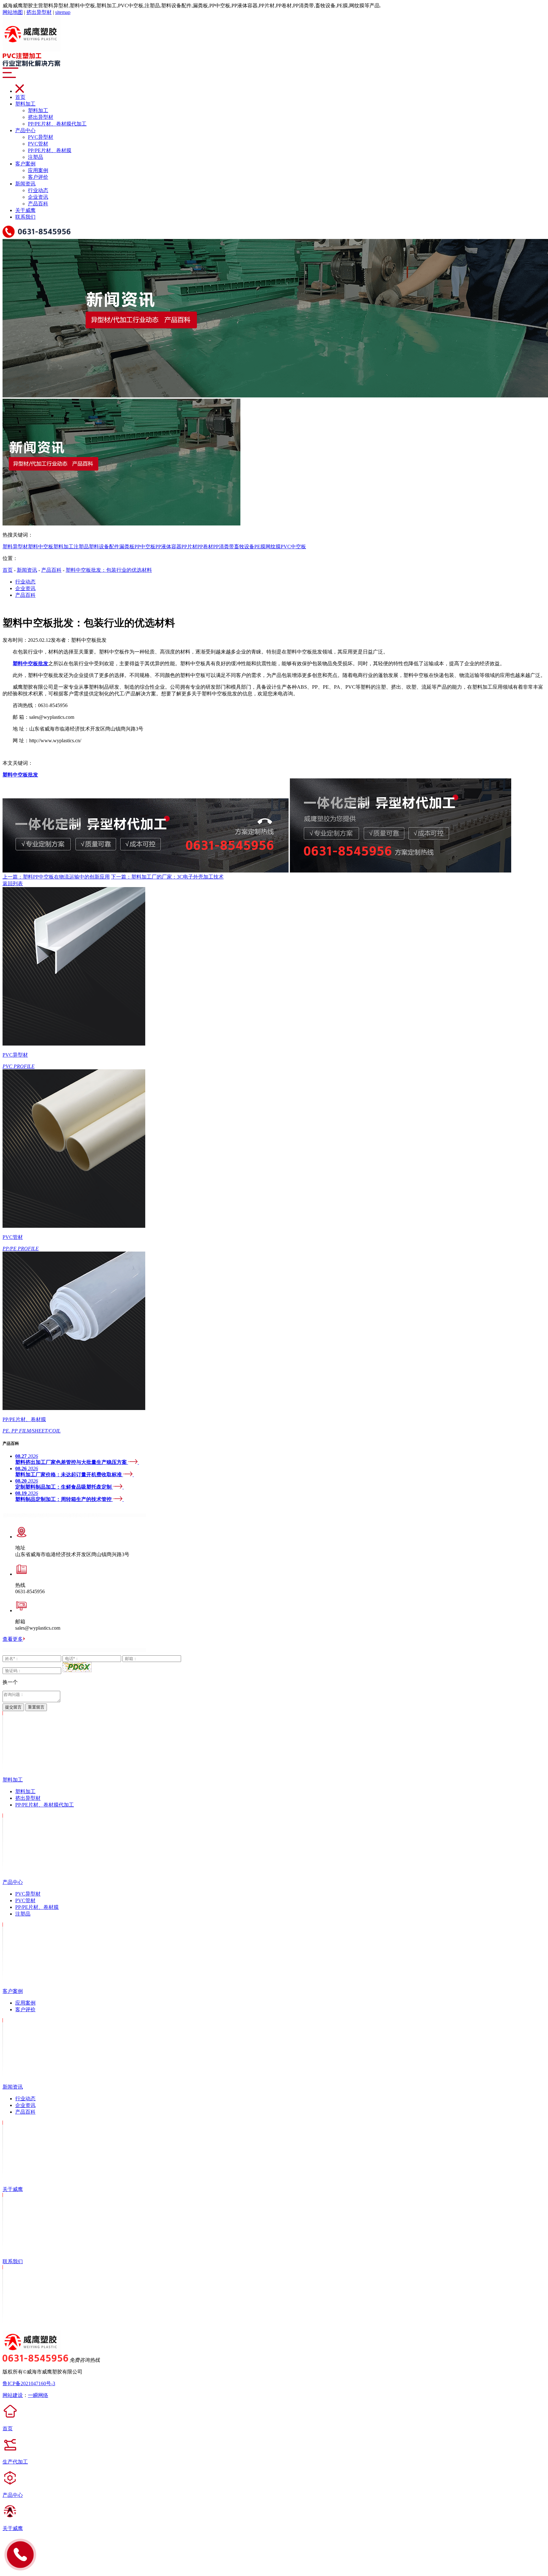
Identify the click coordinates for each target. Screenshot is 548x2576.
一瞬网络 (38, 2395)
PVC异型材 (41, 137)
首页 (20, 97)
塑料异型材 (15, 547)
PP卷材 (205, 547)
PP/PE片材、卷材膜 (50, 150)
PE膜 (260, 547)
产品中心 (25, 130)
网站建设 (13, 2395)
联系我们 (25, 217)
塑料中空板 (41, 547)
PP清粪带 (224, 547)
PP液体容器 (168, 547)
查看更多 (13, 1639)
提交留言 (13, 1707)
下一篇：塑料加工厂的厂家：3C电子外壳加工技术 (167, 877)
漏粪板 (127, 547)
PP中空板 (145, 547)
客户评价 (38, 177)
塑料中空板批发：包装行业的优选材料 (109, 570)
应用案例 (38, 170)
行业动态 (38, 190)
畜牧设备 (244, 547)
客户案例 (25, 164)
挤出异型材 (39, 12)
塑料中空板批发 (20, 775)
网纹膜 (273, 547)
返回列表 (13, 883)
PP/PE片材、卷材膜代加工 (57, 124)
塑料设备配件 (104, 547)
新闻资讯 (25, 184)
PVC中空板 (293, 547)
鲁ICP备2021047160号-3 (29, 2383)
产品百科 (38, 204)
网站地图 (13, 12)
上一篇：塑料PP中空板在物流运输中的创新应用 (56, 877)
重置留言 (36, 1707)
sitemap (63, 12)
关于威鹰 (25, 210)
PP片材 (189, 547)
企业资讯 (38, 197)
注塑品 (36, 157)
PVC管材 (38, 144)
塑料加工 (25, 104)
